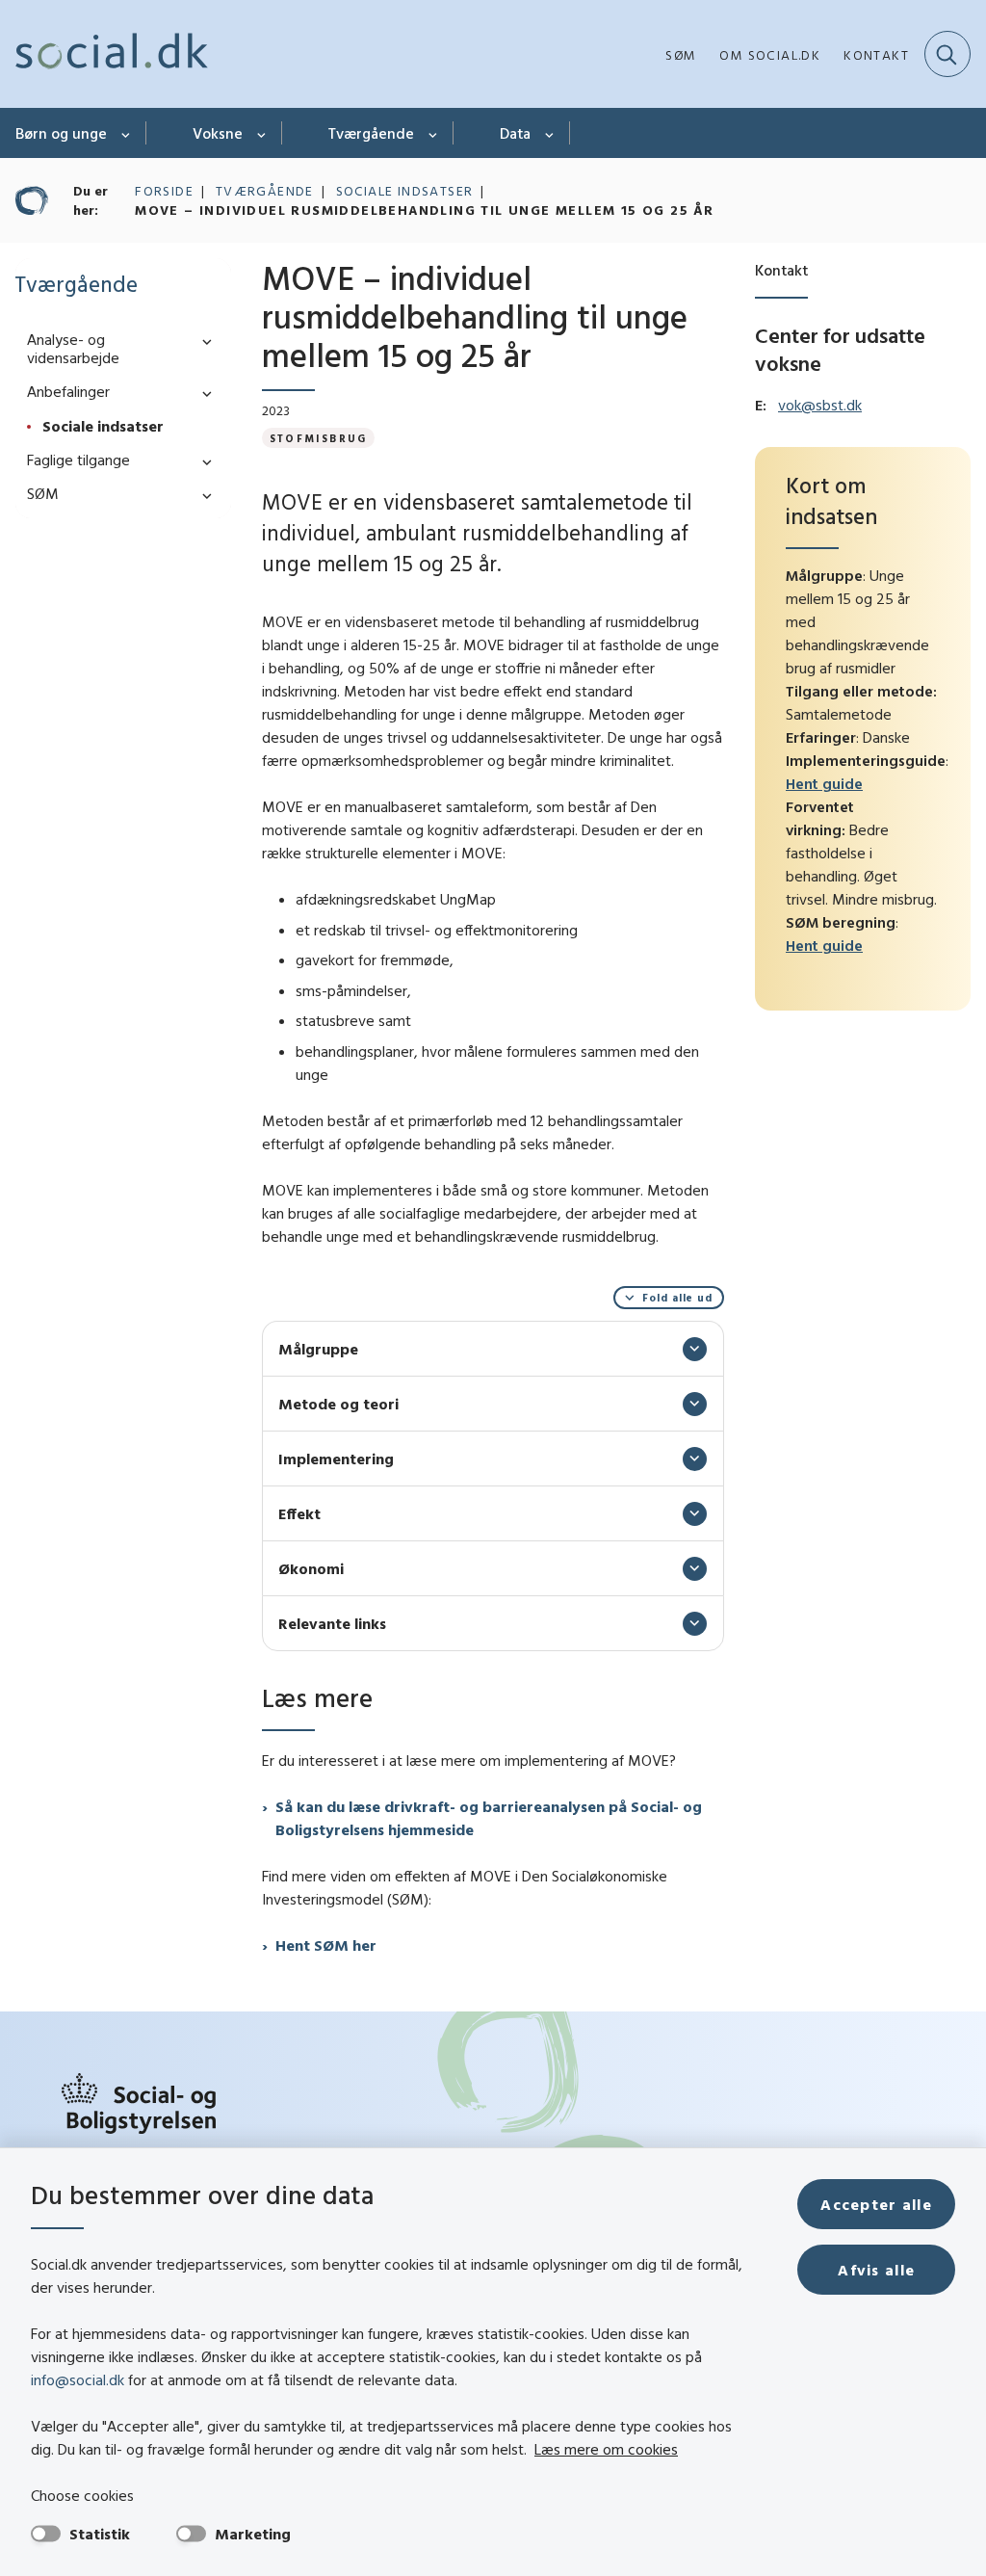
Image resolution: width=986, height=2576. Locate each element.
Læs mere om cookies (606, 2449)
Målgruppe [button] (318, 1349)
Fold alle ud (677, 1298)
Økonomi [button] (311, 1568)
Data (515, 133)
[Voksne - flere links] (262, 133)
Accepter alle (876, 2204)
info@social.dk (78, 2379)
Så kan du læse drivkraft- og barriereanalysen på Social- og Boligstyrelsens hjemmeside (489, 1818)
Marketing (253, 2534)
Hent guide (824, 783)
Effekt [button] (299, 1513)
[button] (202, 341)
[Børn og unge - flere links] (127, 133)
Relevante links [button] (332, 1623)
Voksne (218, 133)
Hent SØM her (326, 1945)
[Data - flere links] (550, 133)
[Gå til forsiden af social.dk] (104, 54)
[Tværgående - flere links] (434, 133)
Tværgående (371, 133)
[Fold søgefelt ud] (947, 54)
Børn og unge (61, 133)
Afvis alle (876, 2270)
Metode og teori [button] (338, 1404)
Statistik (100, 2534)
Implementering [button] (336, 1459)
